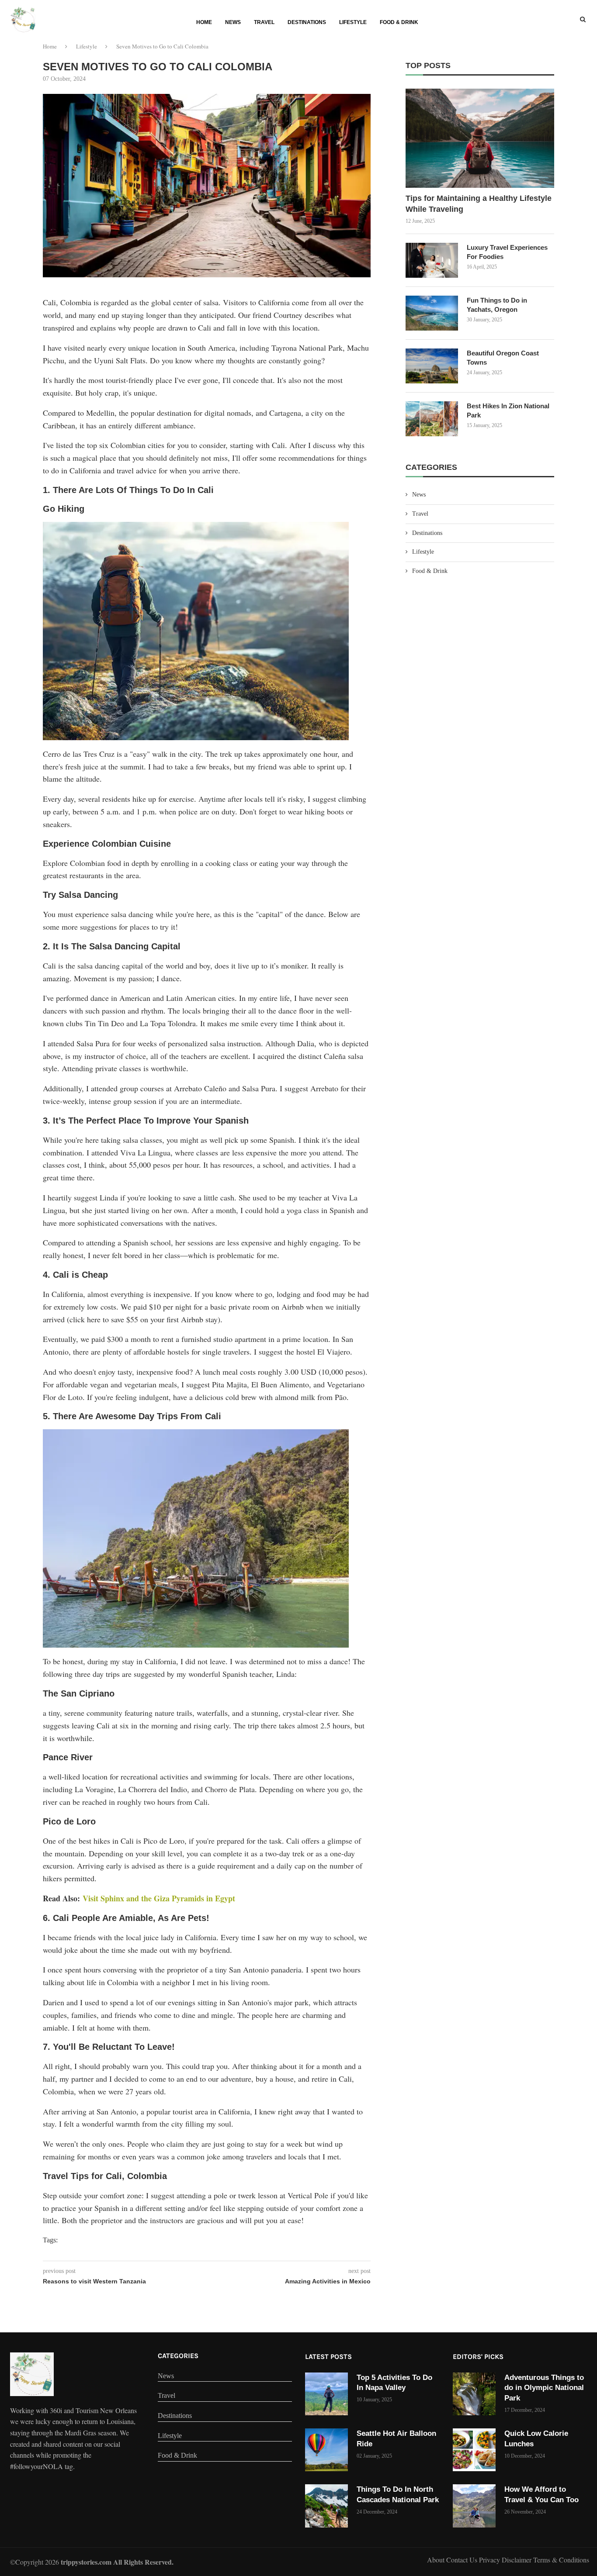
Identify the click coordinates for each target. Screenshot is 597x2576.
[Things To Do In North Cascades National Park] (326, 2506)
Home (204, 22)
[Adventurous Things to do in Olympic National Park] (474, 2394)
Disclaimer (517, 2560)
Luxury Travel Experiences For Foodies (507, 252)
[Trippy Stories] (32, 2374)
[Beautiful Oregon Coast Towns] (432, 366)
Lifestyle (353, 22)
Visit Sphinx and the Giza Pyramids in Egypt (159, 1898)
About (437, 2560)
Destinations (307, 22)
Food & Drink (399, 22)
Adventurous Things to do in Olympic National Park (544, 2388)
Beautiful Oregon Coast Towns (503, 358)
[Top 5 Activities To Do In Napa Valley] (326, 2394)
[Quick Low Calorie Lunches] (474, 2450)
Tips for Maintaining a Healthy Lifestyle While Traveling (479, 204)
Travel (264, 22)
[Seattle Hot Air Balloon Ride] (326, 2450)
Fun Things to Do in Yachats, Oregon (497, 305)
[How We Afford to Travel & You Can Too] (474, 2506)
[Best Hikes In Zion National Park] (432, 419)
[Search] (583, 20)
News (233, 22)
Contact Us (463, 2560)
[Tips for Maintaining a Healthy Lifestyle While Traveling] (480, 138)
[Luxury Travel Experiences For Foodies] (432, 260)
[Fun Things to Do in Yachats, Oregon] (432, 313)
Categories (178, 2356)
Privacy (490, 2560)
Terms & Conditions (561, 2560)
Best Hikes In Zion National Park (508, 410)
